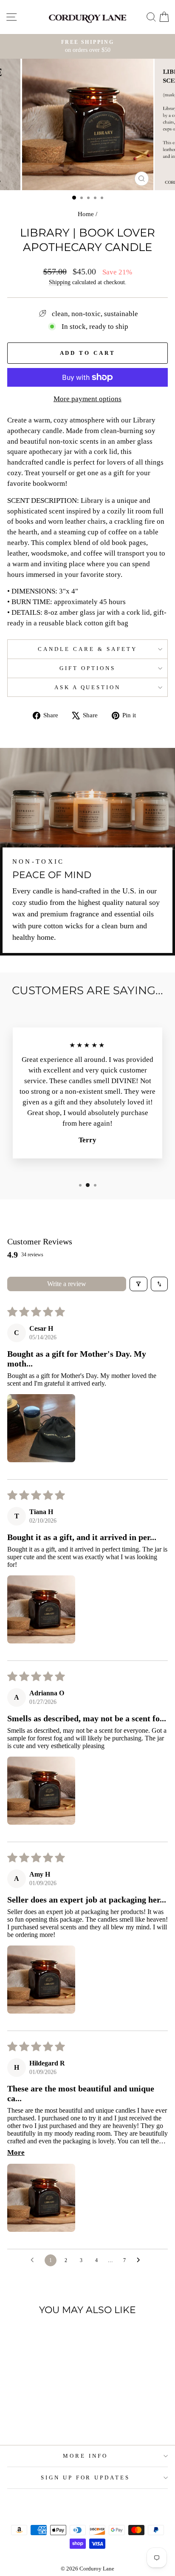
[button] (41, 1428)
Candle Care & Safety (87, 649)
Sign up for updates (86, 2478)
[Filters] (138, 1284)
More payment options (87, 399)
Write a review (67, 1284)
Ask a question (88, 687)
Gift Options (87, 668)
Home (86, 214)
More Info (85, 2456)
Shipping (60, 282)
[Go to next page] (141, 2260)
